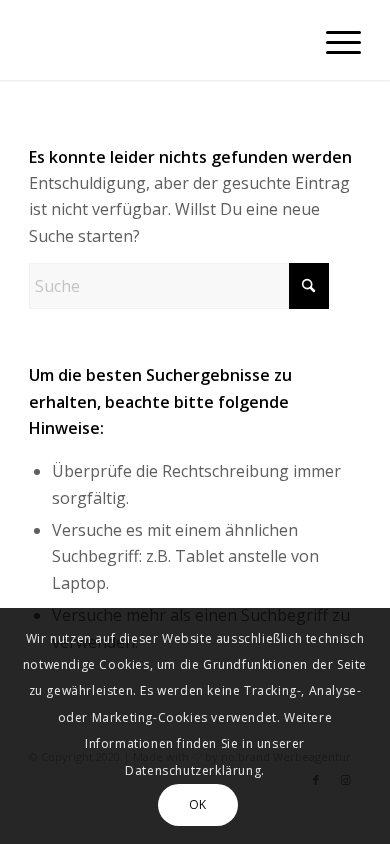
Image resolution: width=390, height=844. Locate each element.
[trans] (161, 40)
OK (198, 804)
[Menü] (333, 40)
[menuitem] (333, 40)
